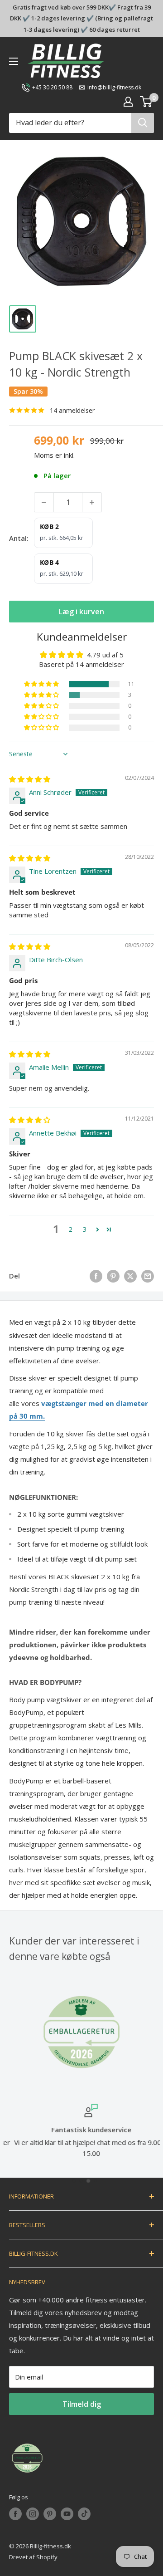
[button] (42, 684)
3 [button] (85, 1229)
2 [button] (70, 1229)
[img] (30, 779)
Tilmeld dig (82, 2404)
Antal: (19, 538)
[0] (146, 102)
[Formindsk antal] (44, 502)
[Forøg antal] (92, 502)
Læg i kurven (81, 612)
